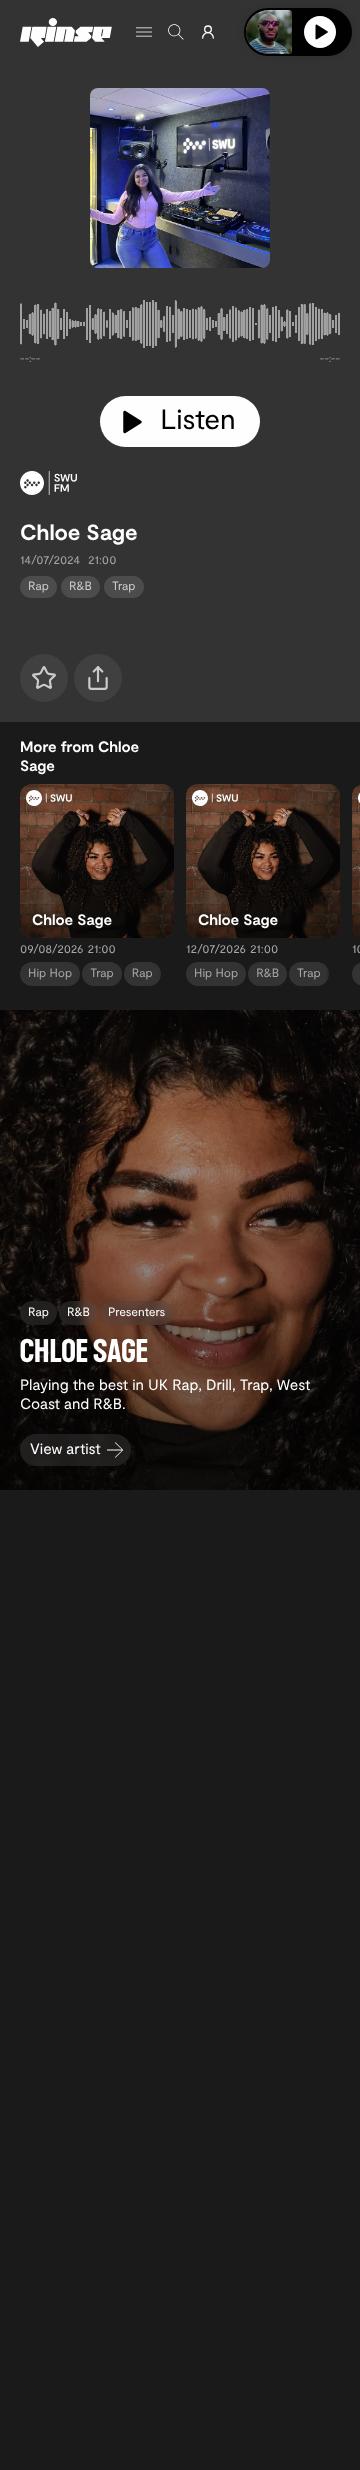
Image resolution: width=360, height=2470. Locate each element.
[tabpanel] (180, 328)
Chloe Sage (79, 532)
